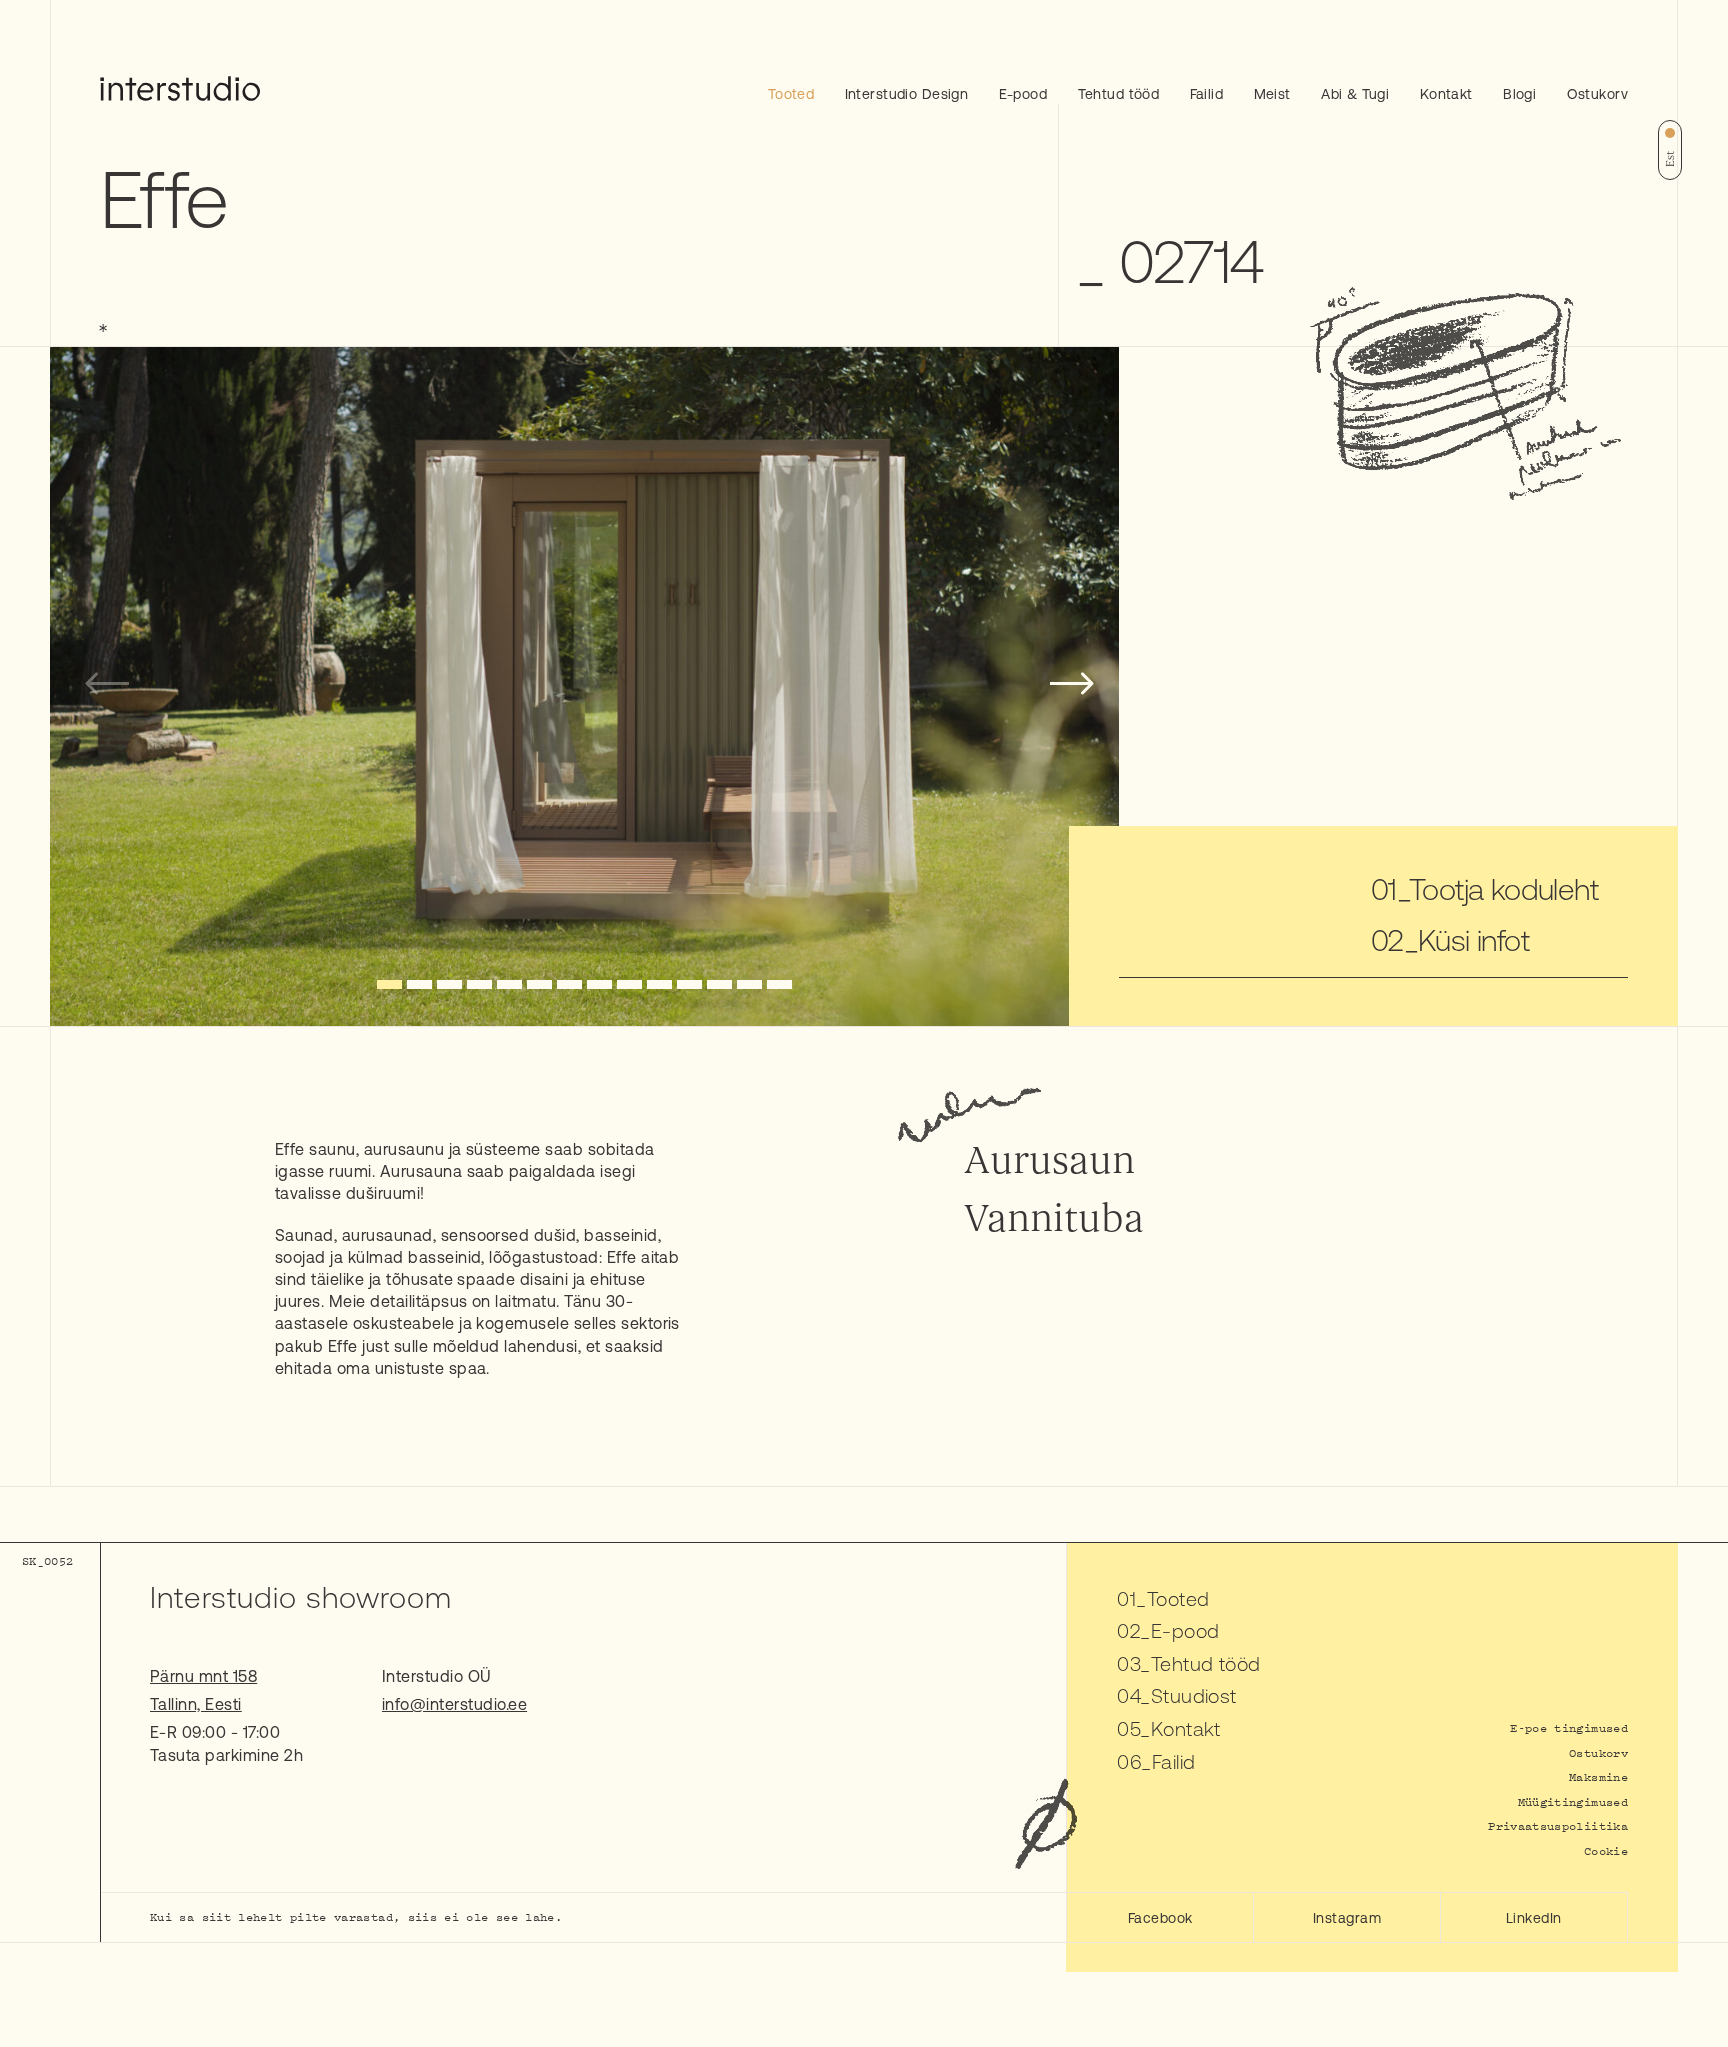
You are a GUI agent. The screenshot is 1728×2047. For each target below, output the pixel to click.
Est (1670, 159)
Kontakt (1446, 94)
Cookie (1606, 1850)
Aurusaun (1049, 1161)
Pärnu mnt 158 (203, 1676)
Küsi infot (1473, 940)
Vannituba (1054, 1219)
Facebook (1160, 1918)
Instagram (1347, 1918)
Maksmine (1598, 1776)
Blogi (1519, 94)
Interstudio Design (907, 94)
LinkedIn (1534, 1918)
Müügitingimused (1573, 1801)
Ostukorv (1597, 94)
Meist (1272, 94)
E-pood (1023, 94)
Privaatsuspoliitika (1558, 1825)
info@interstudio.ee (454, 1704)
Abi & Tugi (1355, 94)
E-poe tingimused (1569, 1727)
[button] (389, 984)
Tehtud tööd (1119, 94)
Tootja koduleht (1503, 889)
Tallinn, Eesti (196, 1704)
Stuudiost (1194, 1695)
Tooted (791, 94)
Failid (1207, 94)
